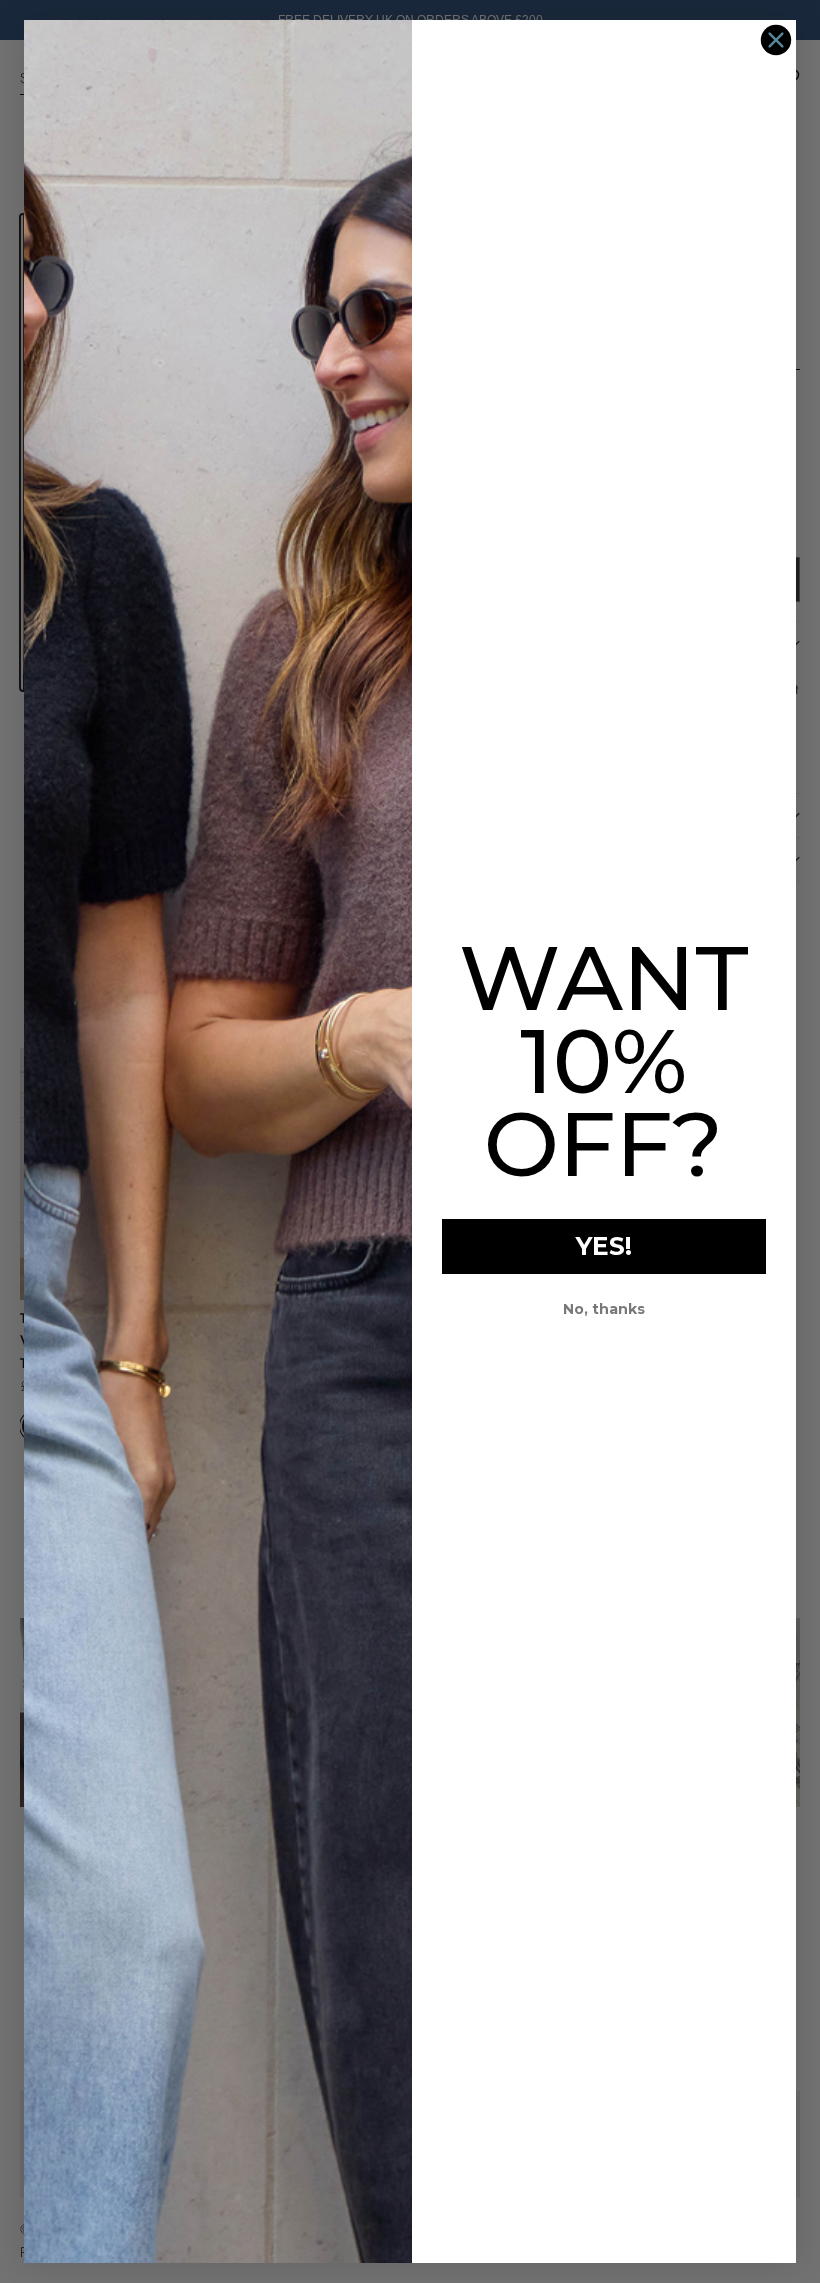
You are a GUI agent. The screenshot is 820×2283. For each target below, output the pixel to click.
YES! (604, 1246)
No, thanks (604, 1309)
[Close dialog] (776, 40)
